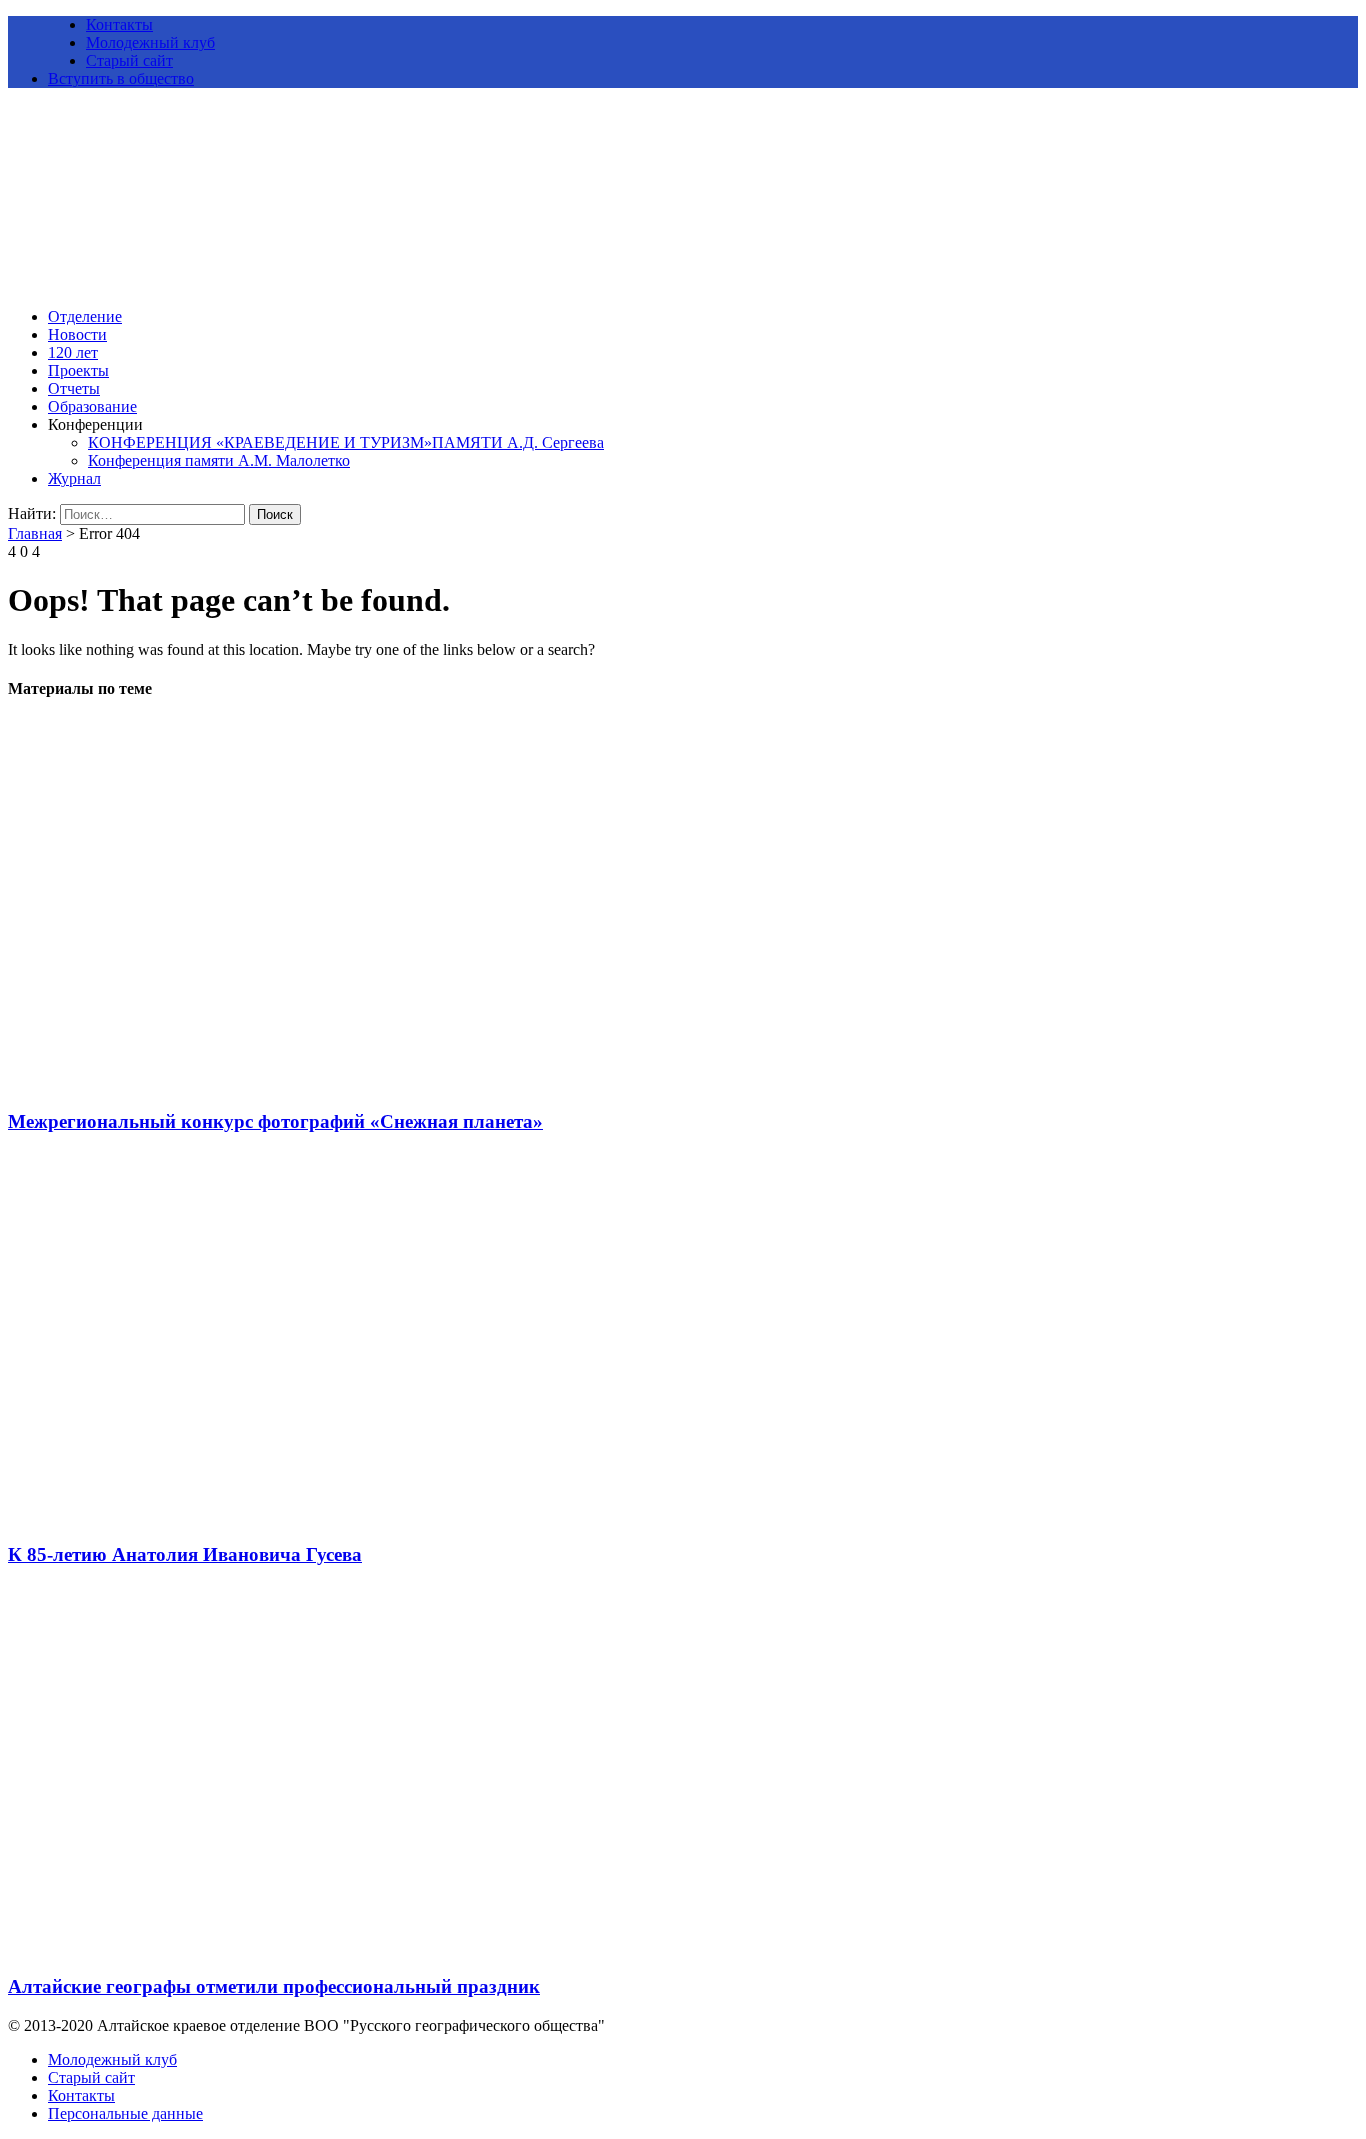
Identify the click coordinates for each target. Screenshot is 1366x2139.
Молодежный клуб (150, 42)
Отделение (85, 316)
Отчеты (74, 388)
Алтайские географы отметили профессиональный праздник (274, 1986)
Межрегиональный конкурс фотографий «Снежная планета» (275, 1121)
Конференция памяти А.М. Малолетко (219, 460)
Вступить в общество (121, 78)
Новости (77, 334)
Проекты (78, 370)
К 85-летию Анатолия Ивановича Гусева (185, 1554)
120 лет (73, 352)
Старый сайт (129, 60)
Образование (92, 406)
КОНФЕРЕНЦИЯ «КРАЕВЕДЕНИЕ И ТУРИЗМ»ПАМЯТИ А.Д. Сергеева (346, 442)
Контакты (119, 24)
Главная (35, 533)
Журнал (74, 478)
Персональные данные (125, 2113)
